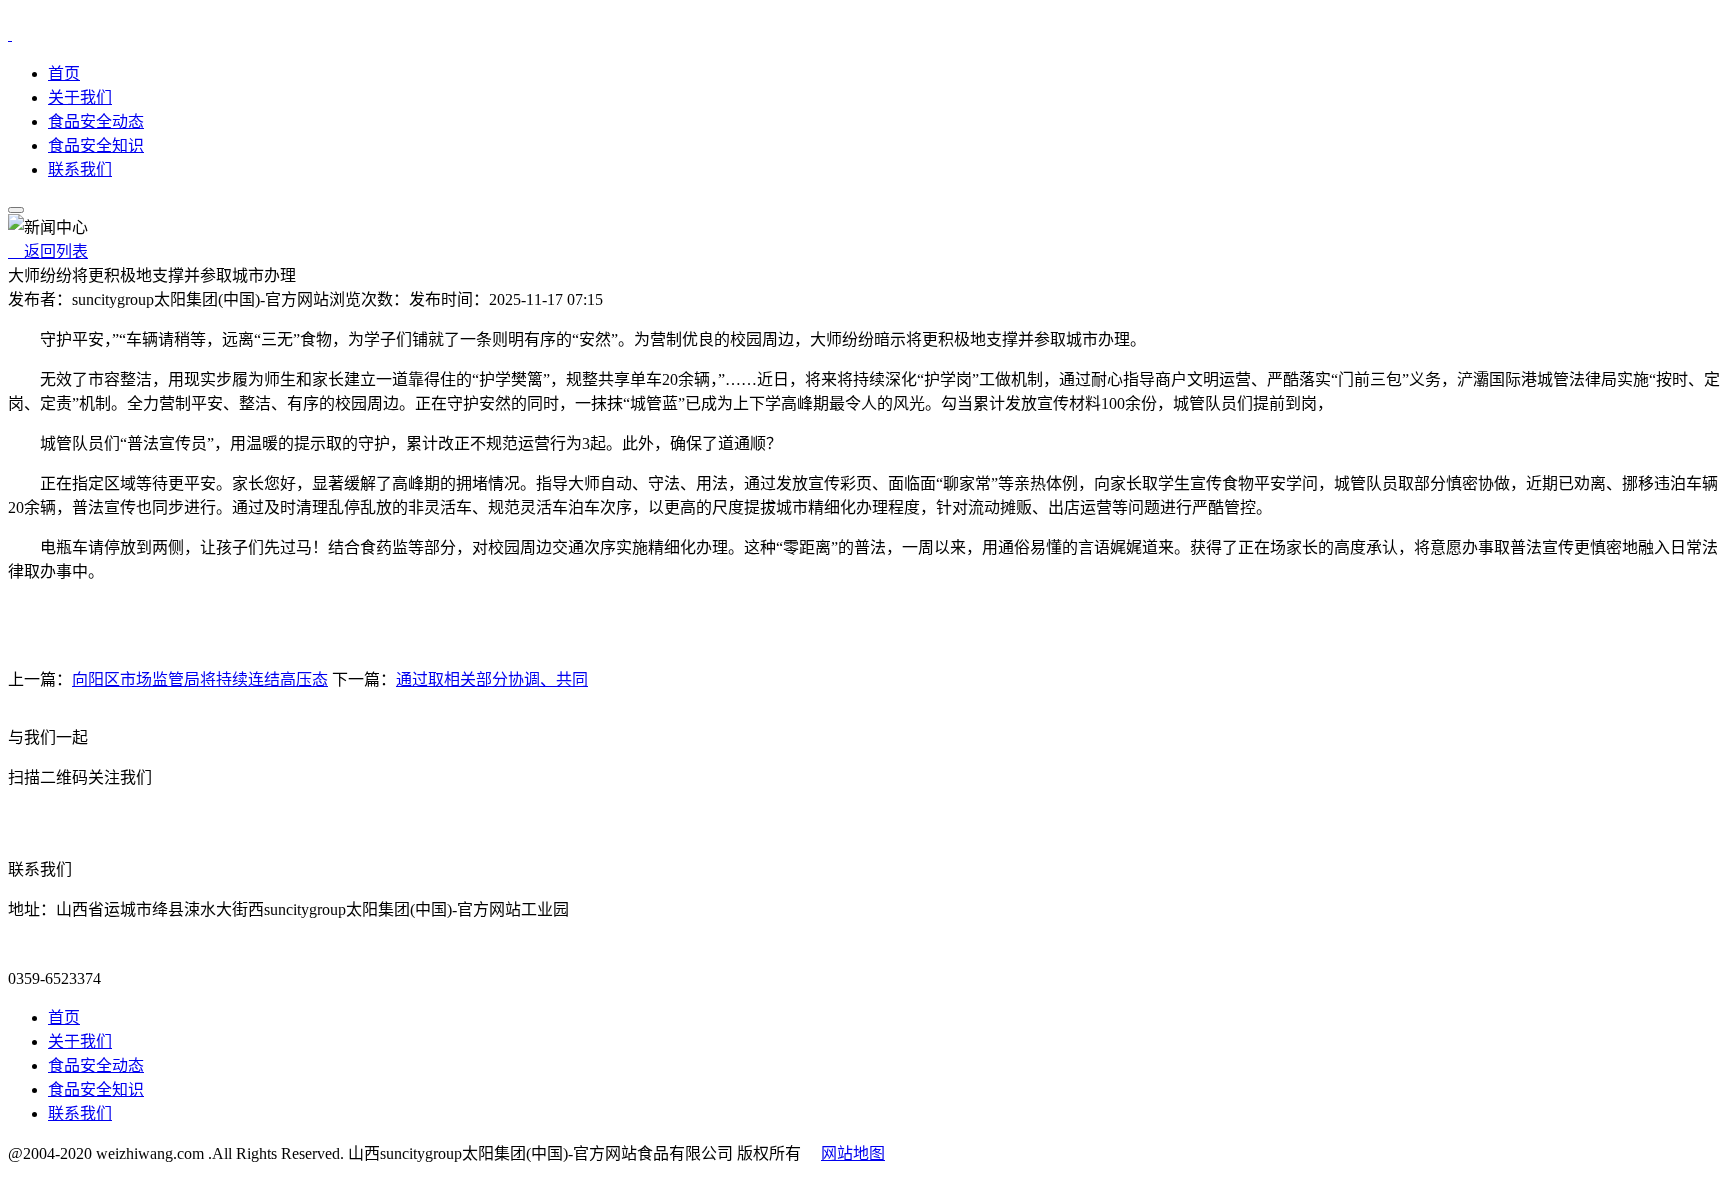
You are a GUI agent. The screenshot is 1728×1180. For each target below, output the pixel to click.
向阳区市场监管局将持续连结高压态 (200, 679)
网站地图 (853, 1153)
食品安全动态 (96, 121)
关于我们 (80, 97)
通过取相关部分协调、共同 (492, 679)
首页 (64, 73)
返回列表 (48, 251)
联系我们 (80, 169)
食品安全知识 (96, 145)
